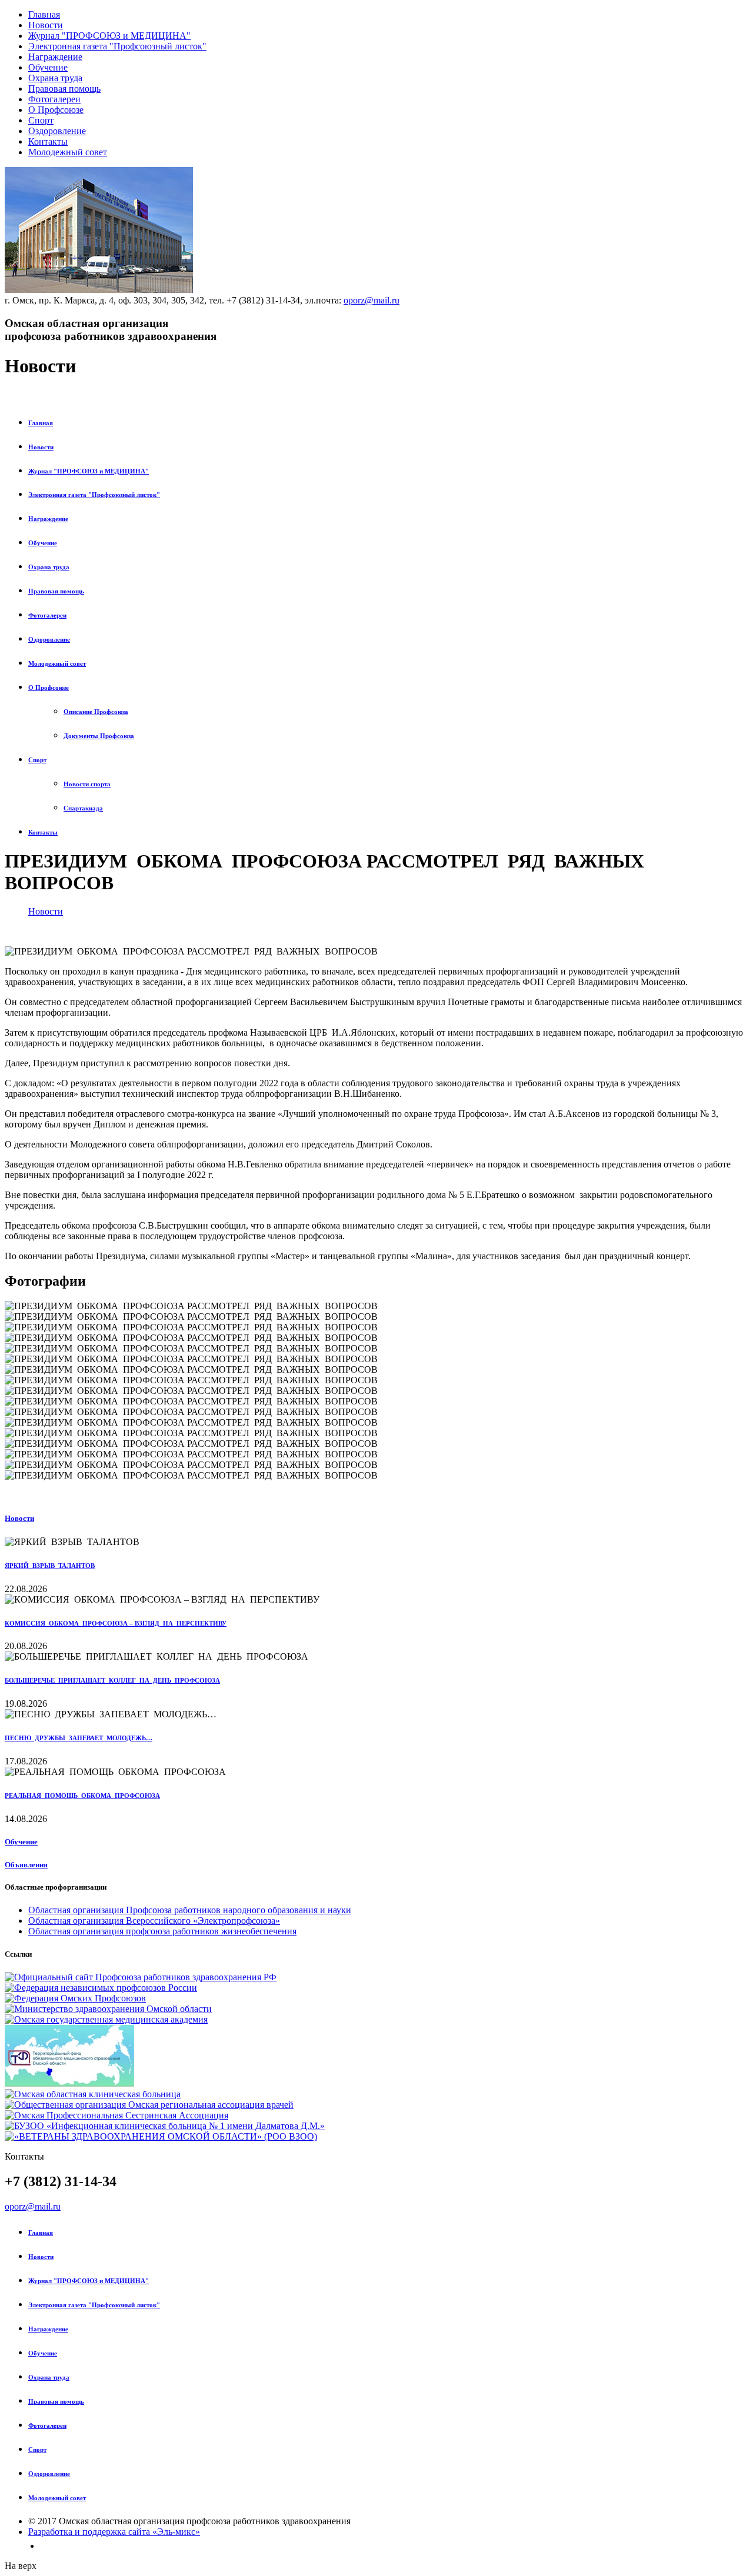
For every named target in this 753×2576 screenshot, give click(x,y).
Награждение (55, 57)
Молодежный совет (68, 152)
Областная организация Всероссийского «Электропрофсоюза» (154, 1921)
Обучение (48, 67)
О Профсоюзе (56, 110)
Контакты (48, 141)
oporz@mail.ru (371, 300)
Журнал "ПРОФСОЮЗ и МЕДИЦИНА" (109, 36)
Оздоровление (57, 131)
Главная (44, 14)
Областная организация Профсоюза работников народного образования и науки (190, 1910)
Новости (46, 25)
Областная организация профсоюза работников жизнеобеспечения (162, 1931)
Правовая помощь (64, 89)
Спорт (41, 120)
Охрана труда (55, 78)
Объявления (26, 1865)
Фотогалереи (54, 99)
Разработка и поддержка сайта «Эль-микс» (114, 2532)
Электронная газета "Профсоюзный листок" (117, 46)
